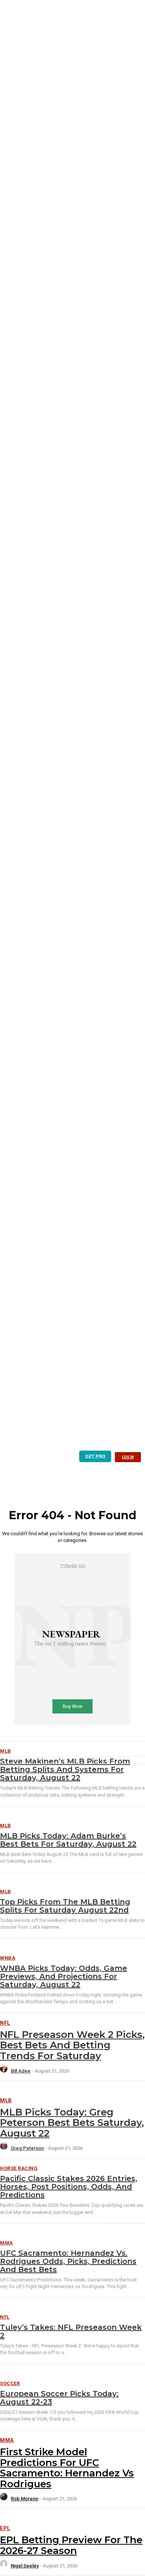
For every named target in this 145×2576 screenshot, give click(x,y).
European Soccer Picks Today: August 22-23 (59, 2398)
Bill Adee (21, 2071)
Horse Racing (19, 2168)
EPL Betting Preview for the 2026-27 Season (71, 2545)
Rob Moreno (25, 2499)
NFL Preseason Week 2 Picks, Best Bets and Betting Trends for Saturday (72, 2045)
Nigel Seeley (25, 2566)
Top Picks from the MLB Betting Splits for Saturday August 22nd (65, 1906)
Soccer (10, 2383)
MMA (7, 2243)
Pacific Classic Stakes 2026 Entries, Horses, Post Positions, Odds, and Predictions (69, 2187)
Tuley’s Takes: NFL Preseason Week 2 (71, 2331)
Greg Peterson (27, 2148)
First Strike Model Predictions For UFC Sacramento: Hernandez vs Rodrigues (67, 2468)
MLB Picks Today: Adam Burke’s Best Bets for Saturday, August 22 (68, 1840)
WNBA (8, 1958)
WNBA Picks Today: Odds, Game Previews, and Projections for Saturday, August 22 (64, 1976)
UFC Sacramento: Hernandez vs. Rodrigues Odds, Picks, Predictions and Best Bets (68, 2261)
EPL (5, 2528)
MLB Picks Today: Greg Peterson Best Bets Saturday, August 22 (72, 2123)
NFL (5, 2023)
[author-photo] (5, 2071)
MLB (6, 1826)
